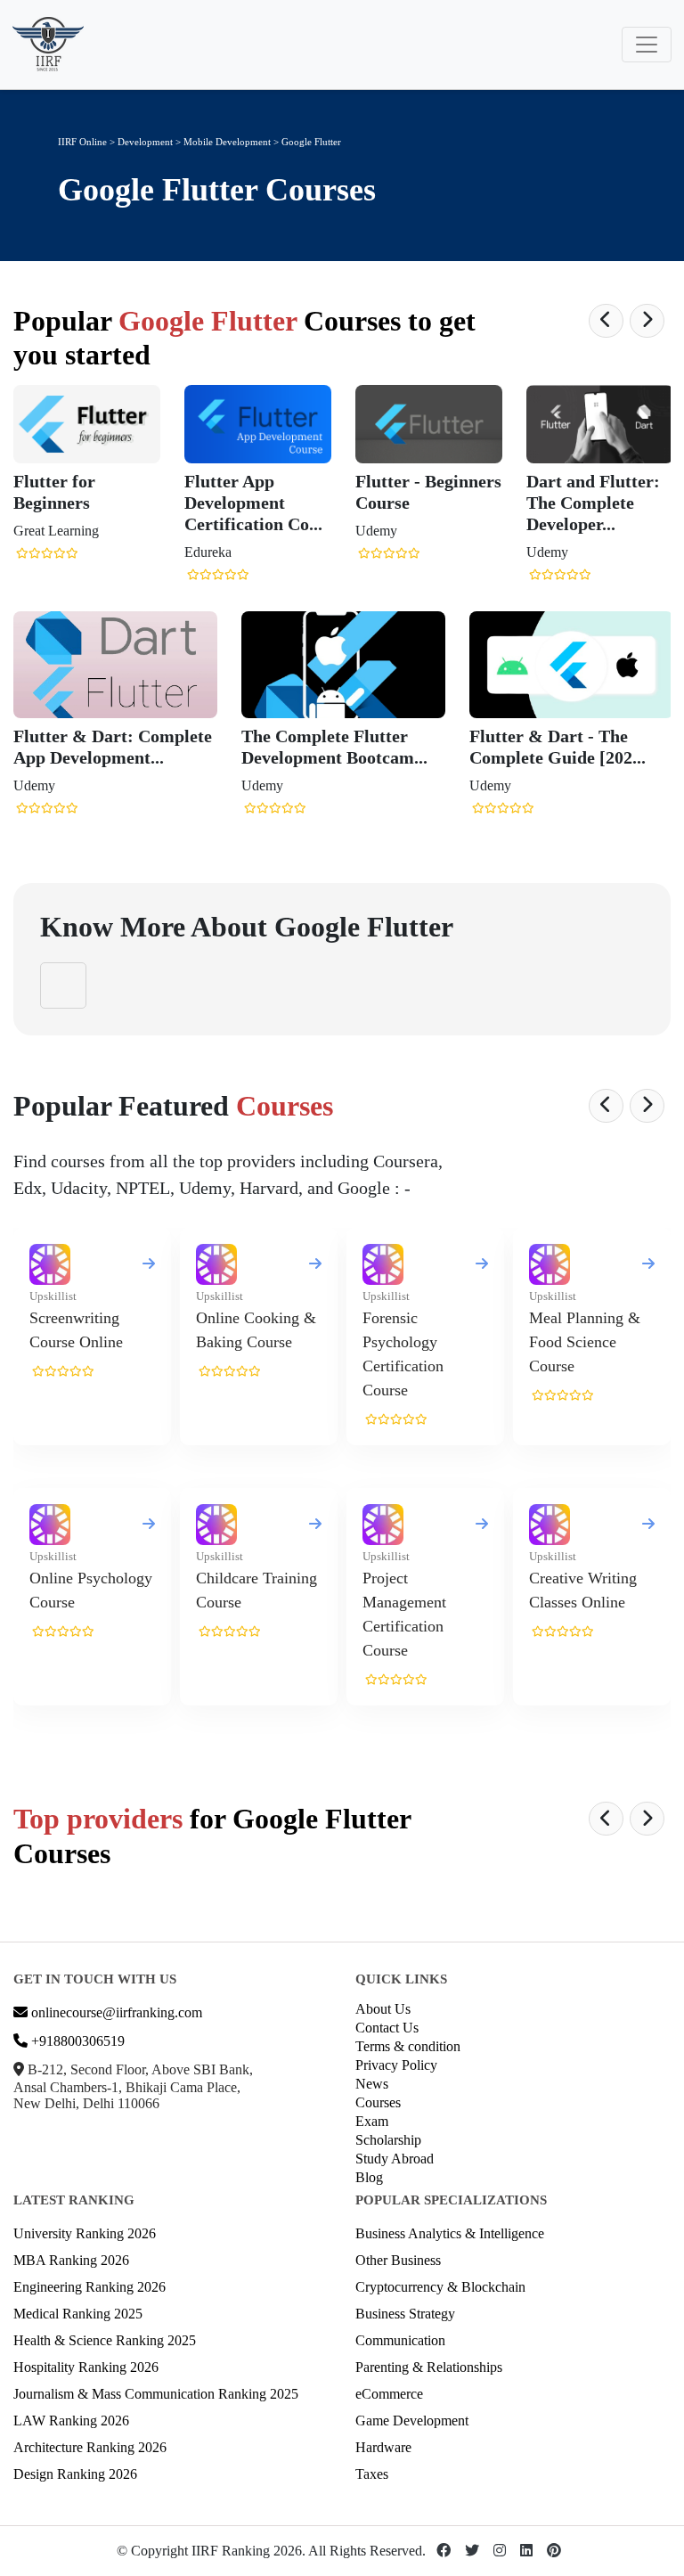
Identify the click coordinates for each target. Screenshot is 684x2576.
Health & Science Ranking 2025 (105, 2340)
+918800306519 (76, 2041)
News (372, 2084)
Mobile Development (228, 142)
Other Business (398, 2260)
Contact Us (387, 2028)
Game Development (412, 2421)
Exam (372, 2121)
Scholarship (388, 2140)
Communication (400, 2340)
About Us (383, 2009)
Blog (369, 2177)
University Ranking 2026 (85, 2233)
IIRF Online (82, 142)
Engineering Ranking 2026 (90, 2287)
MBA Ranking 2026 (71, 2260)
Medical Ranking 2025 (78, 2314)
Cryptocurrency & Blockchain (440, 2287)
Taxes (372, 2474)
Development (145, 142)
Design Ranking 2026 (75, 2474)
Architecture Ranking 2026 (90, 2447)
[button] (606, 321)
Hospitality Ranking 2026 (86, 2367)
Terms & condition (408, 2046)
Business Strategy (405, 2314)
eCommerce (389, 2394)
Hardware (383, 2447)
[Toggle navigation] (647, 45)
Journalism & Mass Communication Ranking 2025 (156, 2394)
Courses (378, 2102)
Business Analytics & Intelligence (450, 2233)
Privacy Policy (396, 2065)
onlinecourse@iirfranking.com (115, 2012)
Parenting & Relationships (429, 2367)
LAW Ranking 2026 (71, 2421)
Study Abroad (395, 2159)
